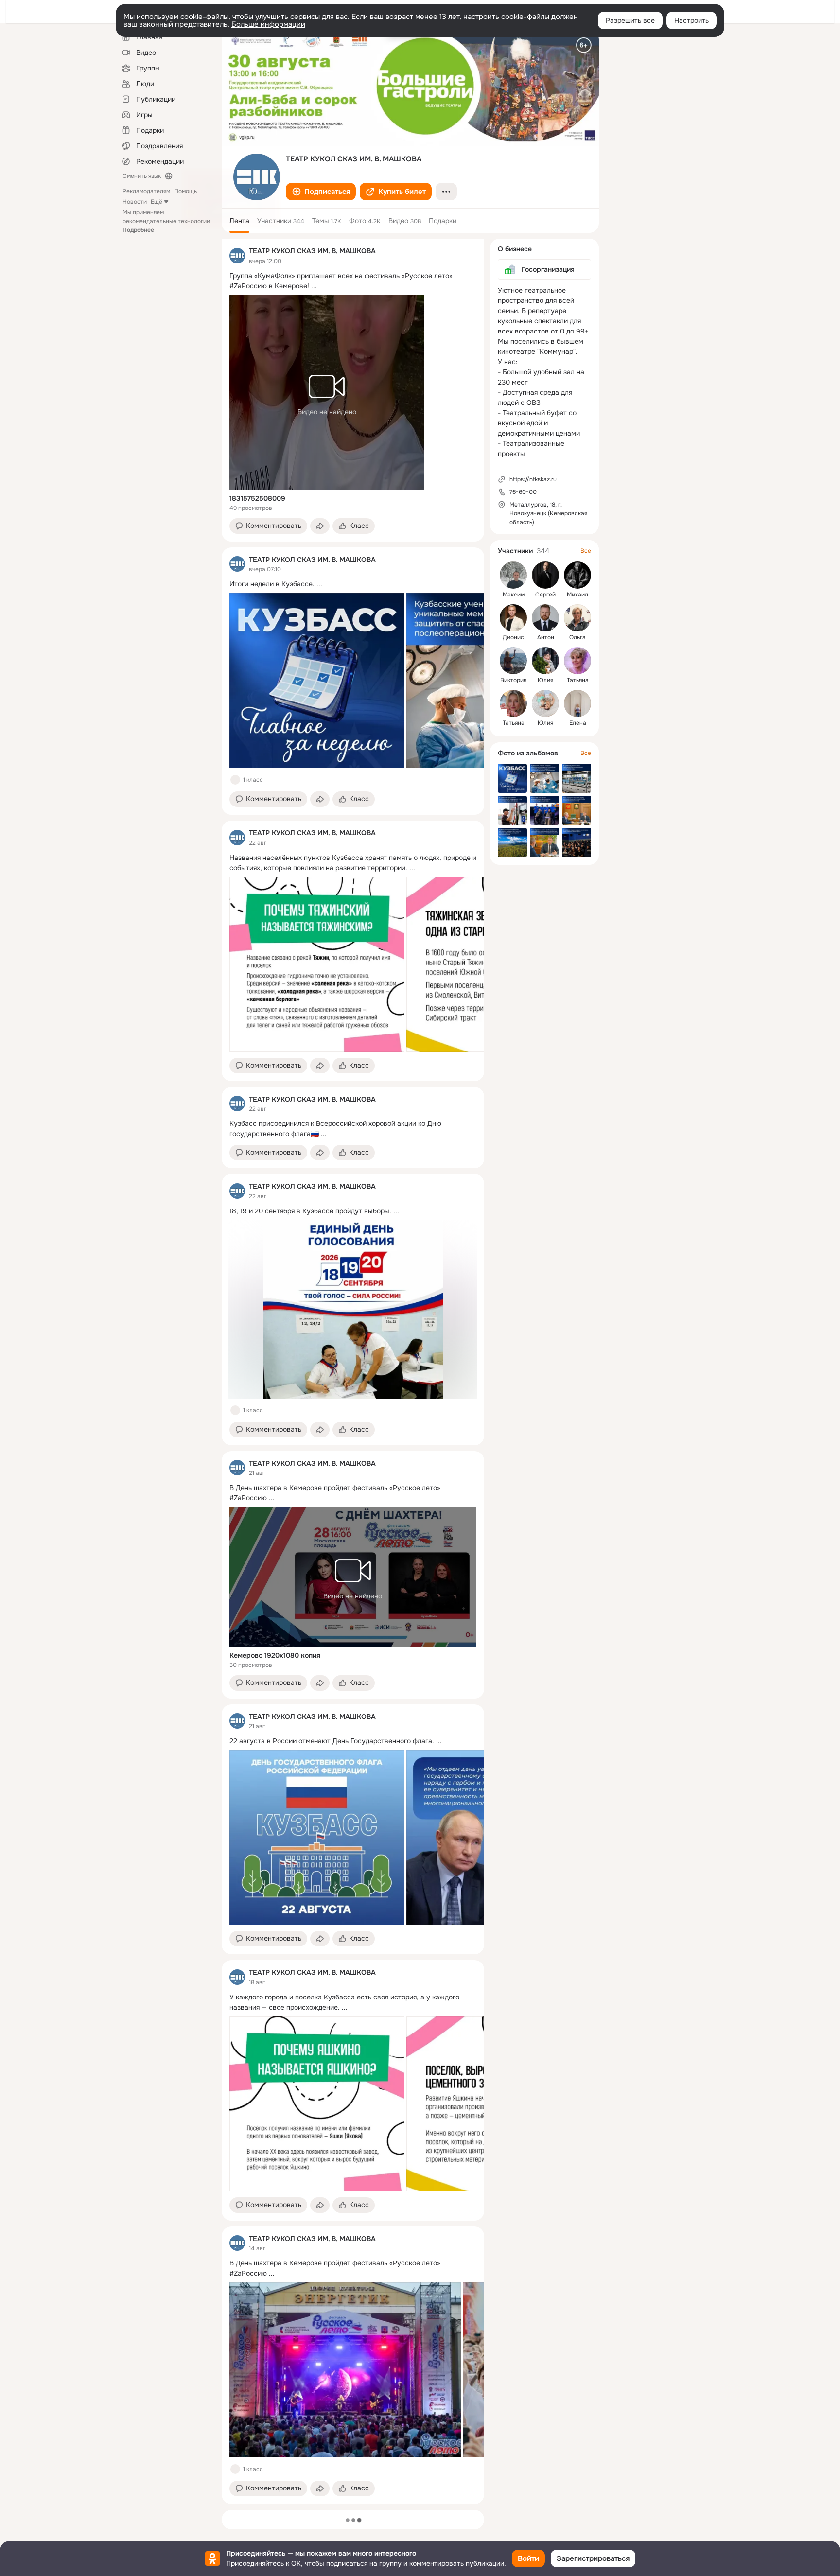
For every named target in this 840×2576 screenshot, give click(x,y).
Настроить (691, 20)
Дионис (513, 637)
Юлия (545, 680)
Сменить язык (142, 176)
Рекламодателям (146, 191)
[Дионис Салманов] (513, 618)
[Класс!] (235, 780)
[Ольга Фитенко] (577, 618)
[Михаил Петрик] (577, 575)
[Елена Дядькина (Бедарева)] (577, 703)
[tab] (239, 221)
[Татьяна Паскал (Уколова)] (513, 703)
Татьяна (578, 680)
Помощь (185, 191)
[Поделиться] (320, 526)
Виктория (513, 680)
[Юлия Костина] (545, 661)
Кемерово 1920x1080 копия (275, 1655)
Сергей (545, 595)
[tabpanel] (353, 1371)
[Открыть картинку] (317, 681)
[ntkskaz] (237, 256)
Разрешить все (630, 20)
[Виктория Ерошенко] (513, 661)
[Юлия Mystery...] (545, 703)
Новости (135, 202)
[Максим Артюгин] (513, 575)
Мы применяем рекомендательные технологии (166, 221)
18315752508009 (257, 498)
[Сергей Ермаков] (545, 575)
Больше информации (268, 24)
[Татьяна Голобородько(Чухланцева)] (577, 661)
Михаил (577, 595)
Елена (578, 723)
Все (586, 551)
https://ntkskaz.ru (533, 479)
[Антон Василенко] (545, 618)
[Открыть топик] (353, 281)
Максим (514, 595)
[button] (321, 192)
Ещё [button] (157, 202)
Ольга (577, 637)
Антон (546, 637)
